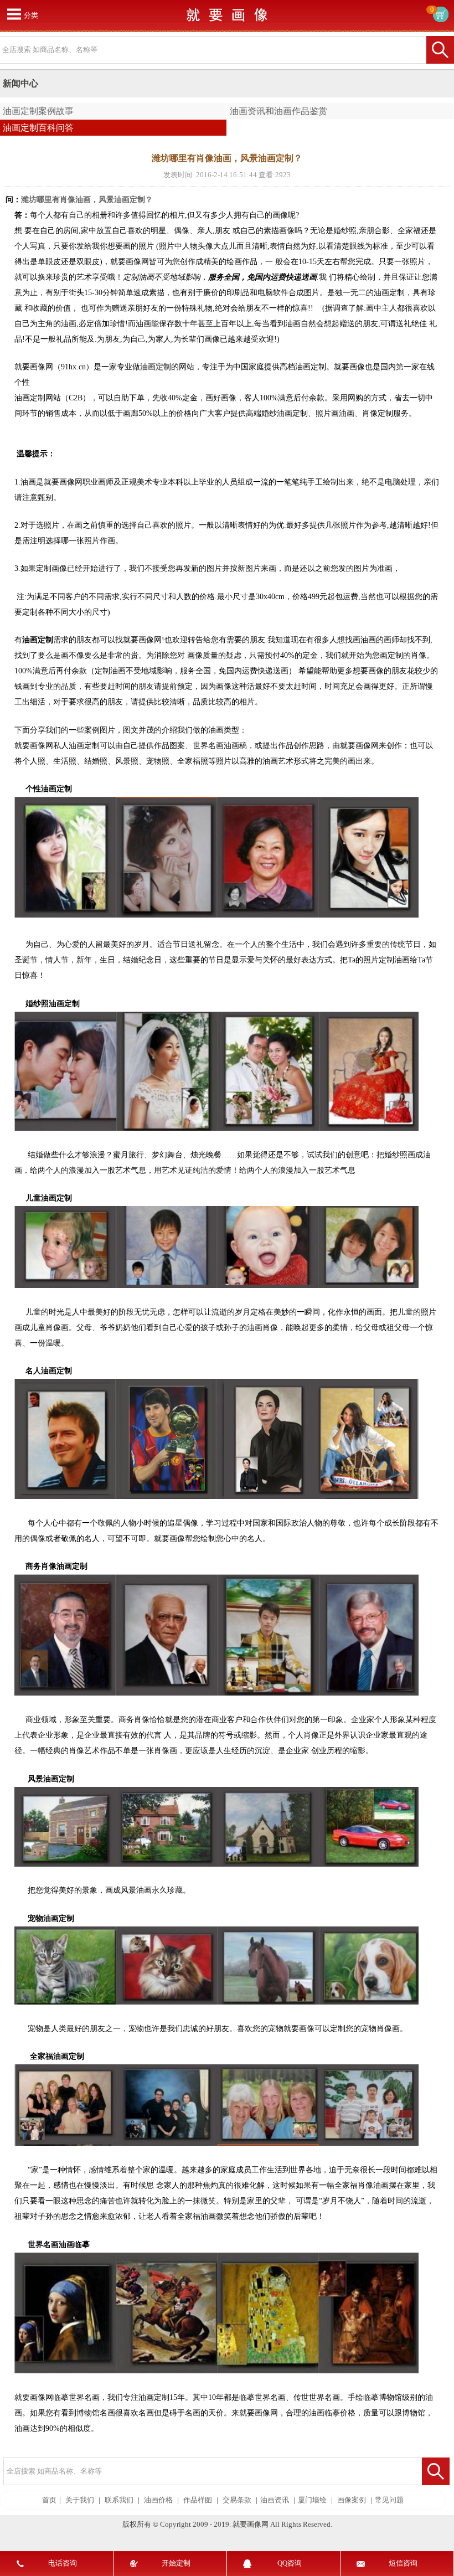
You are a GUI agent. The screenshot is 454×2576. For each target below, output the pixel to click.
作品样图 (198, 2500)
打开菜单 (14, 14)
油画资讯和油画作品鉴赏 (278, 111)
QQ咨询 (290, 2563)
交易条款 (237, 2500)
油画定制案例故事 (38, 111)
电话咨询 (63, 2563)
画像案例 (352, 2500)
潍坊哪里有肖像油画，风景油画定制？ (87, 200)
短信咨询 (403, 2563)
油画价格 (158, 2500)
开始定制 (176, 2563)
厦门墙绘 (312, 2500)
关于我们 (80, 2500)
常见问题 (389, 2500)
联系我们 (119, 2500)
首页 (49, 2500)
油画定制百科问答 (38, 128)
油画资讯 (275, 2500)
